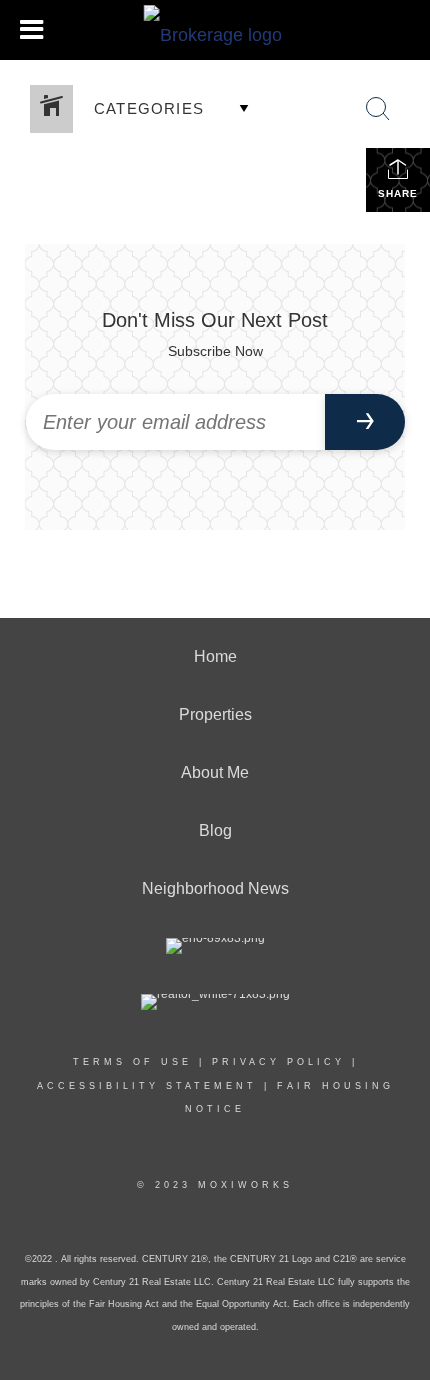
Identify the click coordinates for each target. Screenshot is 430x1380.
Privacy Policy (278, 1062)
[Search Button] (378, 109)
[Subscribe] (365, 422)
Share (398, 193)
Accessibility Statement (147, 1086)
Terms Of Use (132, 1062)
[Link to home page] (215, 30)
